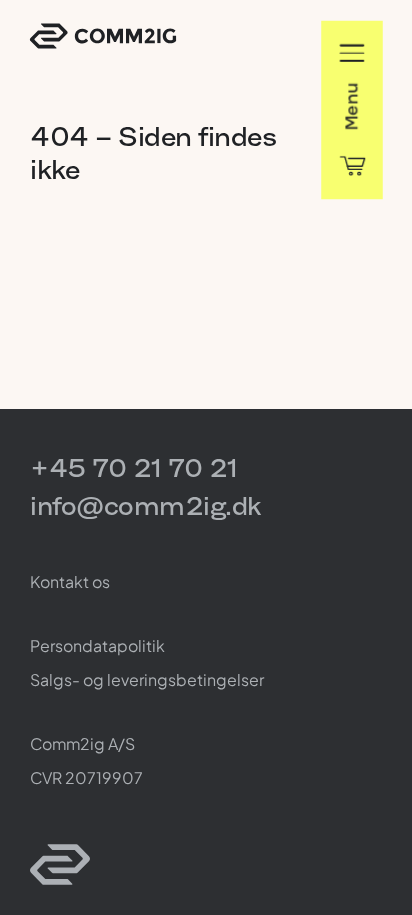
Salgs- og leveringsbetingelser (147, 679)
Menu (351, 106)
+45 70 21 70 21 (134, 467)
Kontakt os (70, 581)
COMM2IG (103, 36)
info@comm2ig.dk (145, 505)
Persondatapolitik (97, 645)
